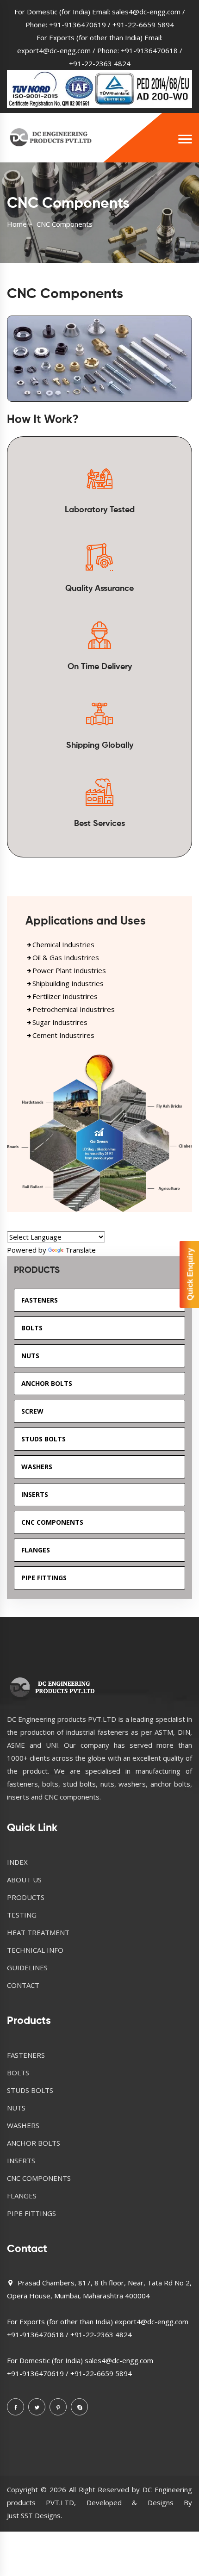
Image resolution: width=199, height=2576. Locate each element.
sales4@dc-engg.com (146, 12)
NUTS (16, 2108)
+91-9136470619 (78, 25)
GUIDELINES (27, 1968)
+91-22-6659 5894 (143, 25)
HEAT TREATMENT (38, 1932)
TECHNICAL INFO (35, 1950)
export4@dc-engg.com (54, 50)
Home (17, 224)
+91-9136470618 (149, 50)
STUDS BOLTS (30, 2090)
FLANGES (22, 2196)
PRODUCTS (26, 1897)
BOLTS (18, 2073)
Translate (81, 1250)
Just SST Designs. (34, 2515)
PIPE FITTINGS (31, 2213)
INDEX (17, 1862)
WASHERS (23, 2125)
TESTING (22, 1915)
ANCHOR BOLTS (34, 2143)
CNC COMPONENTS (39, 2178)
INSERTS (21, 2160)
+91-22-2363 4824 (100, 63)
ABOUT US (24, 1880)
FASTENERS (26, 2055)
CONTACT (23, 1985)
